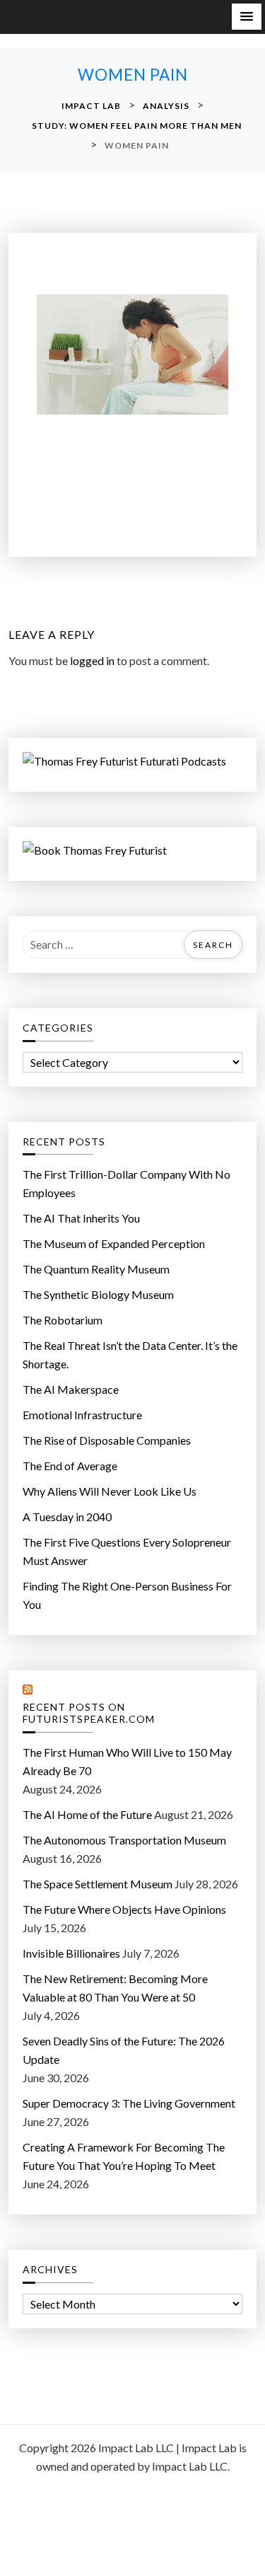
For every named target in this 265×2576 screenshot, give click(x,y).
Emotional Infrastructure (82, 1415)
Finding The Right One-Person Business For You (127, 1595)
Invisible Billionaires (71, 1953)
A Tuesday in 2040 (67, 1517)
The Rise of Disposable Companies (107, 1440)
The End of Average (70, 1466)
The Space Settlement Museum (98, 1884)
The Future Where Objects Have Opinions (124, 1909)
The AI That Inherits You (81, 1218)
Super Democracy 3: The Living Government (129, 2103)
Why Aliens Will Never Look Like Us (110, 1491)
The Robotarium (63, 1320)
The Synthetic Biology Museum (98, 1294)
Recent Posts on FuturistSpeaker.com (89, 1713)
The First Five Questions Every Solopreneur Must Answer (127, 1551)
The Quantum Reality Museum (96, 1269)
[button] (247, 17)
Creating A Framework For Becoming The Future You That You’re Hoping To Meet (124, 2156)
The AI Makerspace (71, 1389)
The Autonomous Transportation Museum (124, 1840)
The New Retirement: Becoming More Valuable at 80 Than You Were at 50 (115, 1988)
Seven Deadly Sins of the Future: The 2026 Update (124, 2050)
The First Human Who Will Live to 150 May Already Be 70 (127, 1761)
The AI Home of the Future (87, 1814)
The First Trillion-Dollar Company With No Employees (126, 1183)
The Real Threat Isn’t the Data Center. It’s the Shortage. (130, 1355)
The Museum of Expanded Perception (114, 1243)
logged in (92, 660)
